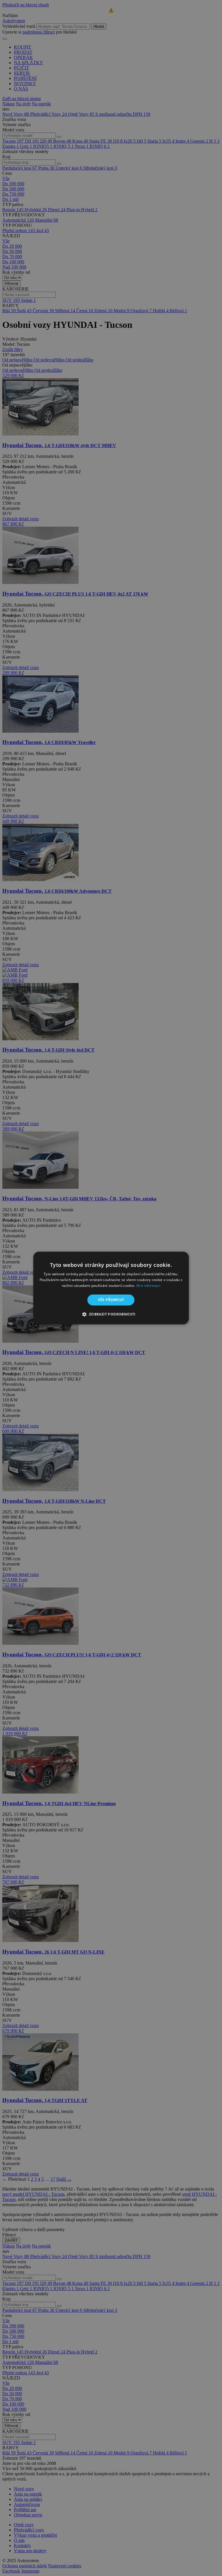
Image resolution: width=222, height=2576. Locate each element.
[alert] (111, 1288)
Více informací (148, 1286)
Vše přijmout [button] (111, 1300)
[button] (111, 1314)
